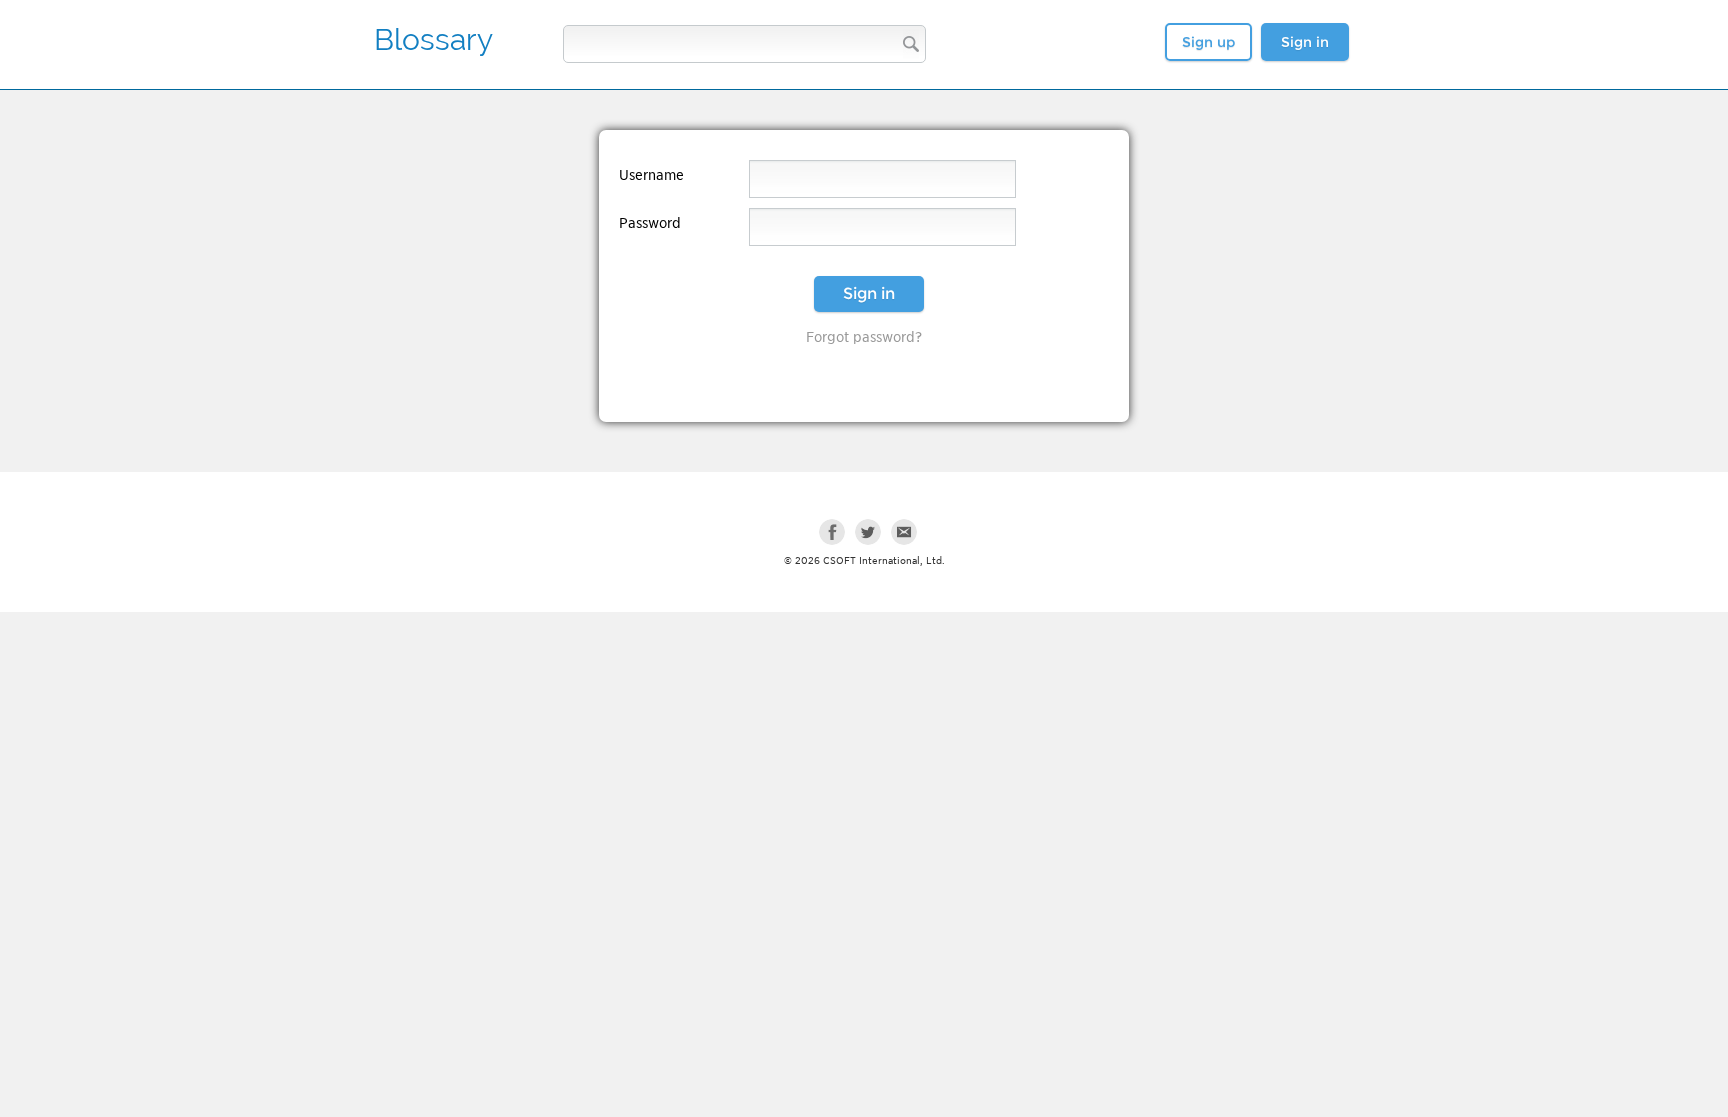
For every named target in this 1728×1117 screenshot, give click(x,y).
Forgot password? (864, 337)
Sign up (1208, 42)
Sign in (1305, 42)
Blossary (433, 39)
